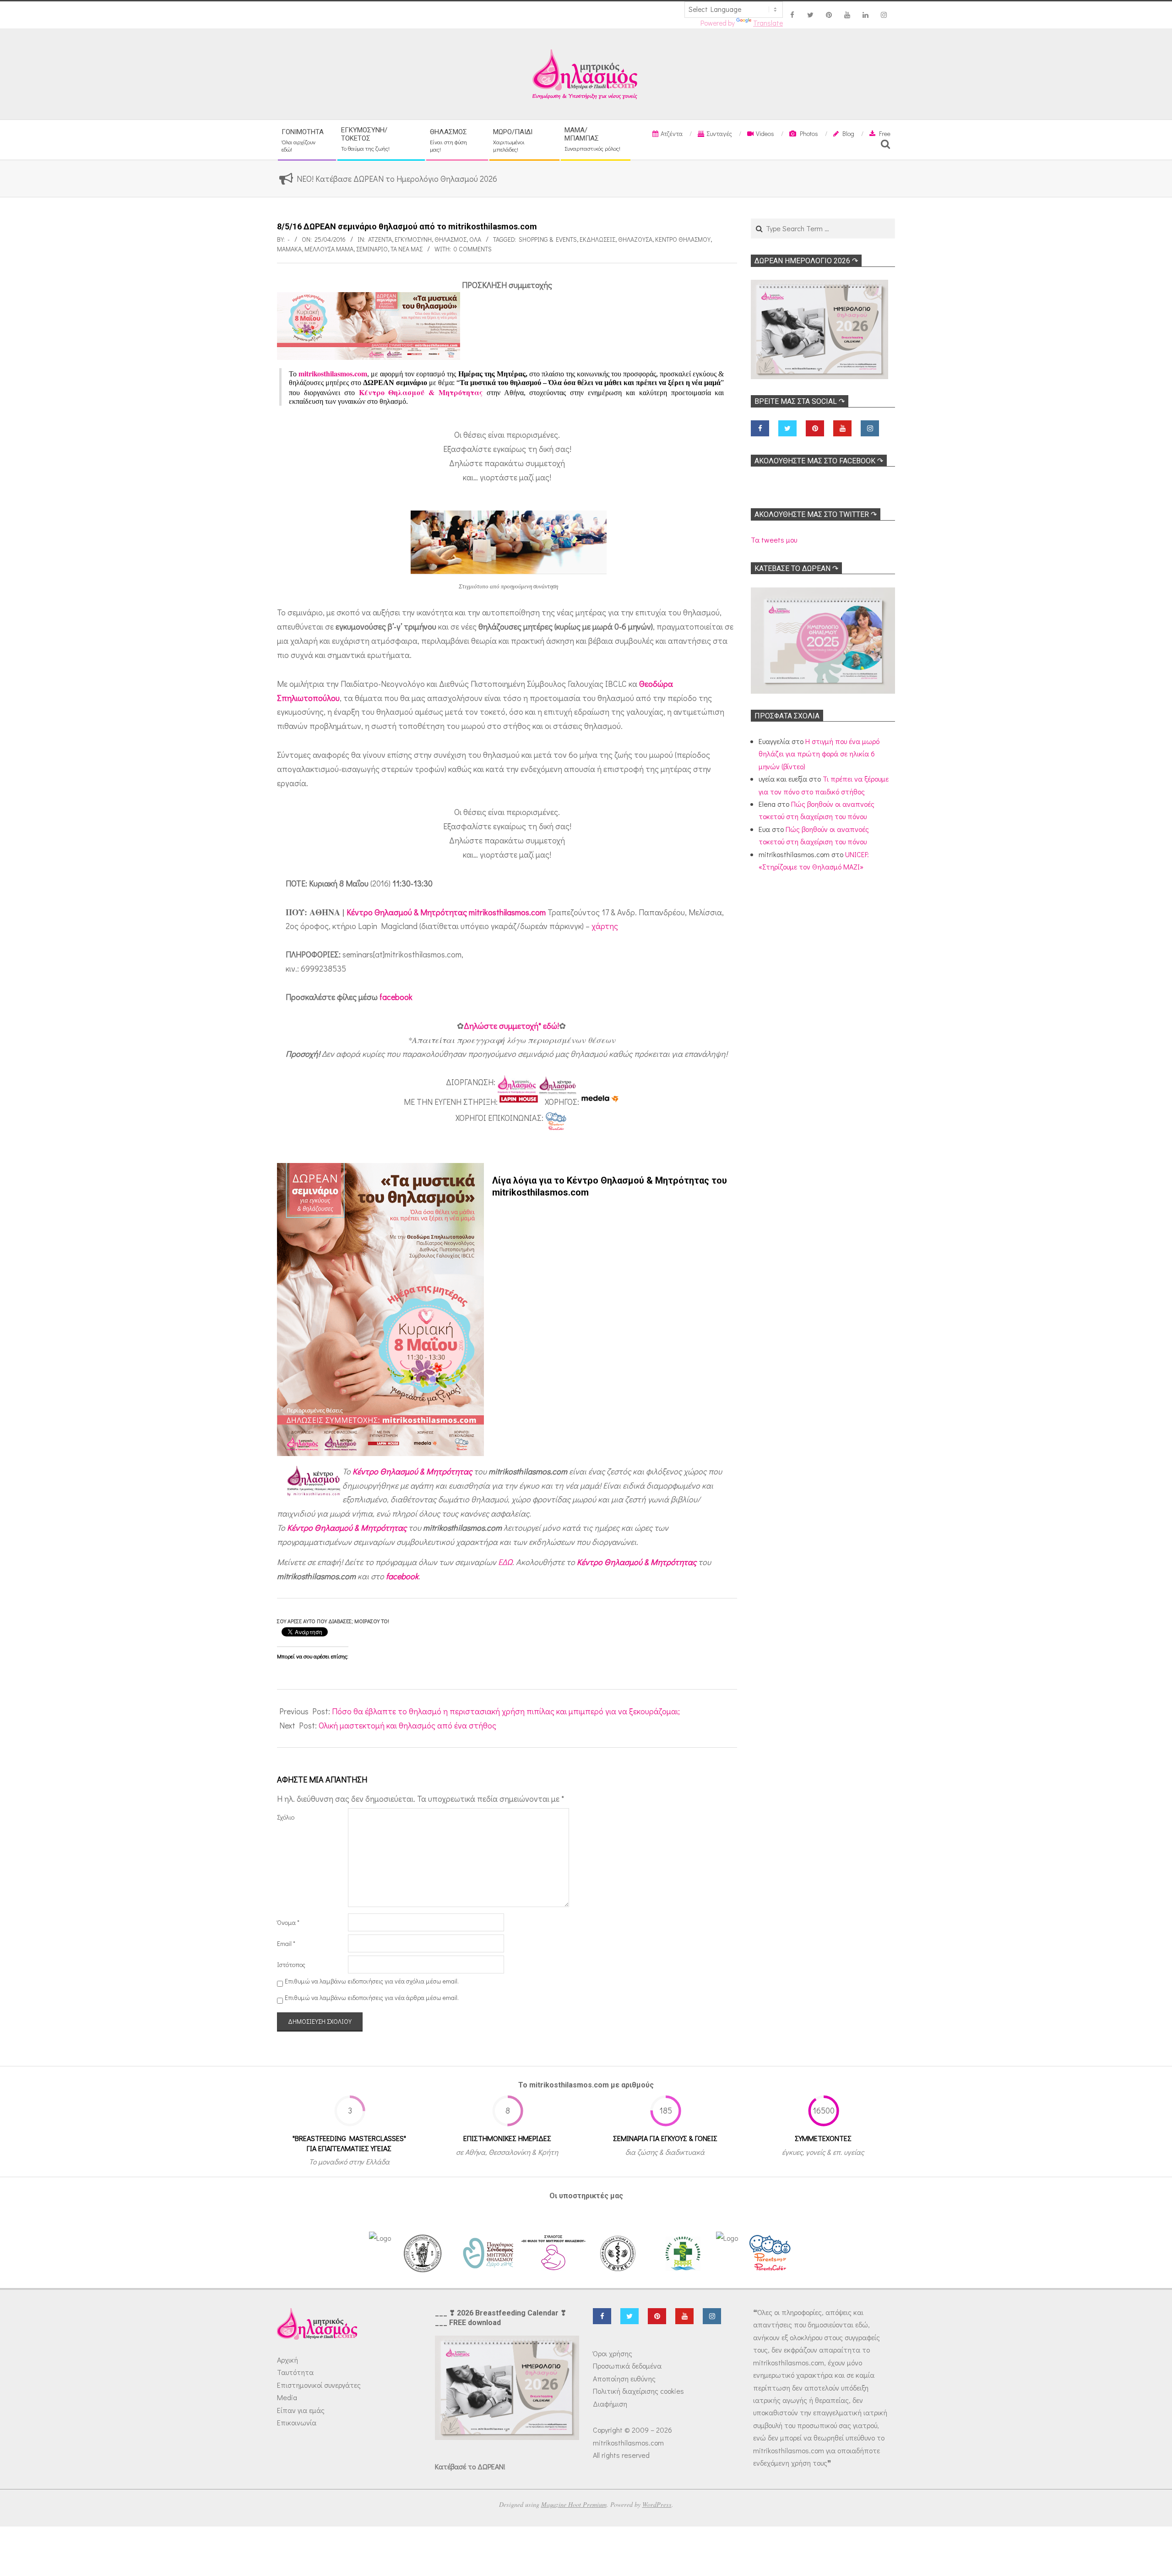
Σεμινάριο (372, 249)
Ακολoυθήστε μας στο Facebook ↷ (819, 461)
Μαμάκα (289, 249)
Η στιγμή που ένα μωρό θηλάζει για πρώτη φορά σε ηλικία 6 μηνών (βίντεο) (819, 754)
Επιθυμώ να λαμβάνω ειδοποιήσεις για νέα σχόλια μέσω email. (372, 1981)
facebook (396, 997)
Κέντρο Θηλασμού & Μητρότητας (412, 1471)
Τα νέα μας (407, 249)
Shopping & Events (548, 239)
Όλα (475, 239)
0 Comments (473, 249)
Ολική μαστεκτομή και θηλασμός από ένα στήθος (407, 1725)
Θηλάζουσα (635, 239)
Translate (768, 23)
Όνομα (288, 1922)
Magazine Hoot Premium (574, 2504)
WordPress (657, 2504)
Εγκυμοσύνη (413, 239)
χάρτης (605, 926)
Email (286, 1943)
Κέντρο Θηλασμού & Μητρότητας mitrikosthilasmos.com (446, 912)
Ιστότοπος (291, 1965)
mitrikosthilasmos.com (333, 373)
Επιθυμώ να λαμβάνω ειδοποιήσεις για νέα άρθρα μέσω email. (372, 1998)
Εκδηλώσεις (597, 239)
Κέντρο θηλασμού (683, 239)
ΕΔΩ (505, 1562)
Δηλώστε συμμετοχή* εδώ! (511, 1026)
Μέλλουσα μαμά (329, 249)
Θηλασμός (450, 239)
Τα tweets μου (774, 540)
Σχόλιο (286, 1817)
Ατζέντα (380, 239)
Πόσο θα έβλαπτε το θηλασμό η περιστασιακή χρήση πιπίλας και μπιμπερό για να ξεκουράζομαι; (506, 1711)
